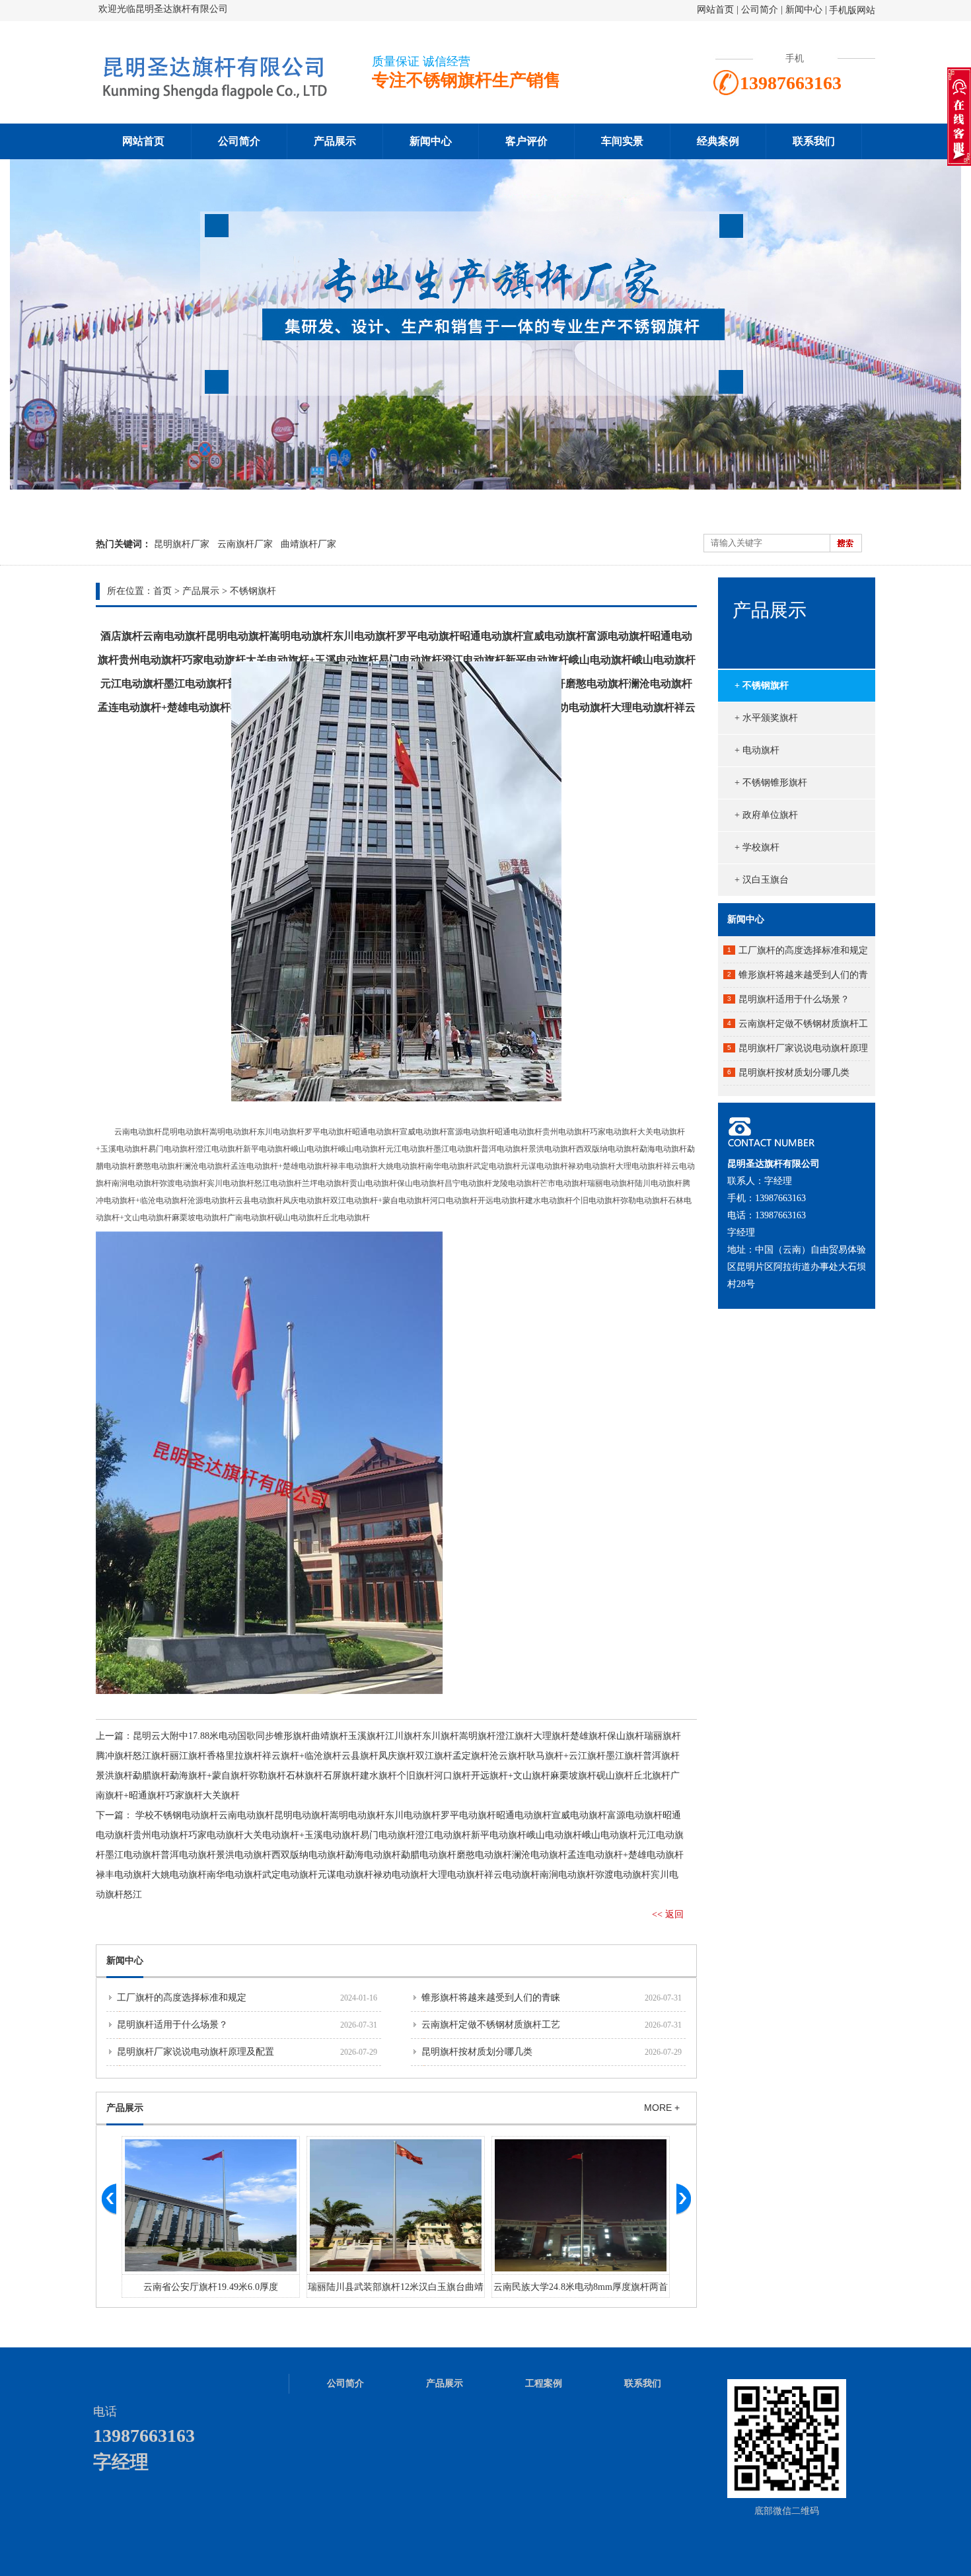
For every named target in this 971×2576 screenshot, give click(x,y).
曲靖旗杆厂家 (308, 544)
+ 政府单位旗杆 (766, 815)
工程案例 (544, 2383)
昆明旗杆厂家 (182, 544)
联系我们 (814, 141)
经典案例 (718, 141)
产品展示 (335, 141)
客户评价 (526, 141)
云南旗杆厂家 (245, 544)
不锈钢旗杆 (253, 591)
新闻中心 (804, 10)
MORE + (662, 2108)
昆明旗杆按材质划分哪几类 (477, 2052)
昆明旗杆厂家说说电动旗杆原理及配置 (196, 2052)
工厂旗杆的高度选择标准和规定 (182, 1998)
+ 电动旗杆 (757, 750)
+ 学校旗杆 (757, 847)
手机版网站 (852, 10)
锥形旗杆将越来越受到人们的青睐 (491, 1998)
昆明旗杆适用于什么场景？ (172, 2025)
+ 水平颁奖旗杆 (766, 718)
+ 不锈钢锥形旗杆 (771, 783)
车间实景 (622, 141)
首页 (162, 591)
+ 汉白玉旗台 (762, 880)
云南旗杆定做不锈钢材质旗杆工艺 (491, 2025)
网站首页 (715, 10)
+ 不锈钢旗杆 (762, 685)
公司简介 (761, 10)
